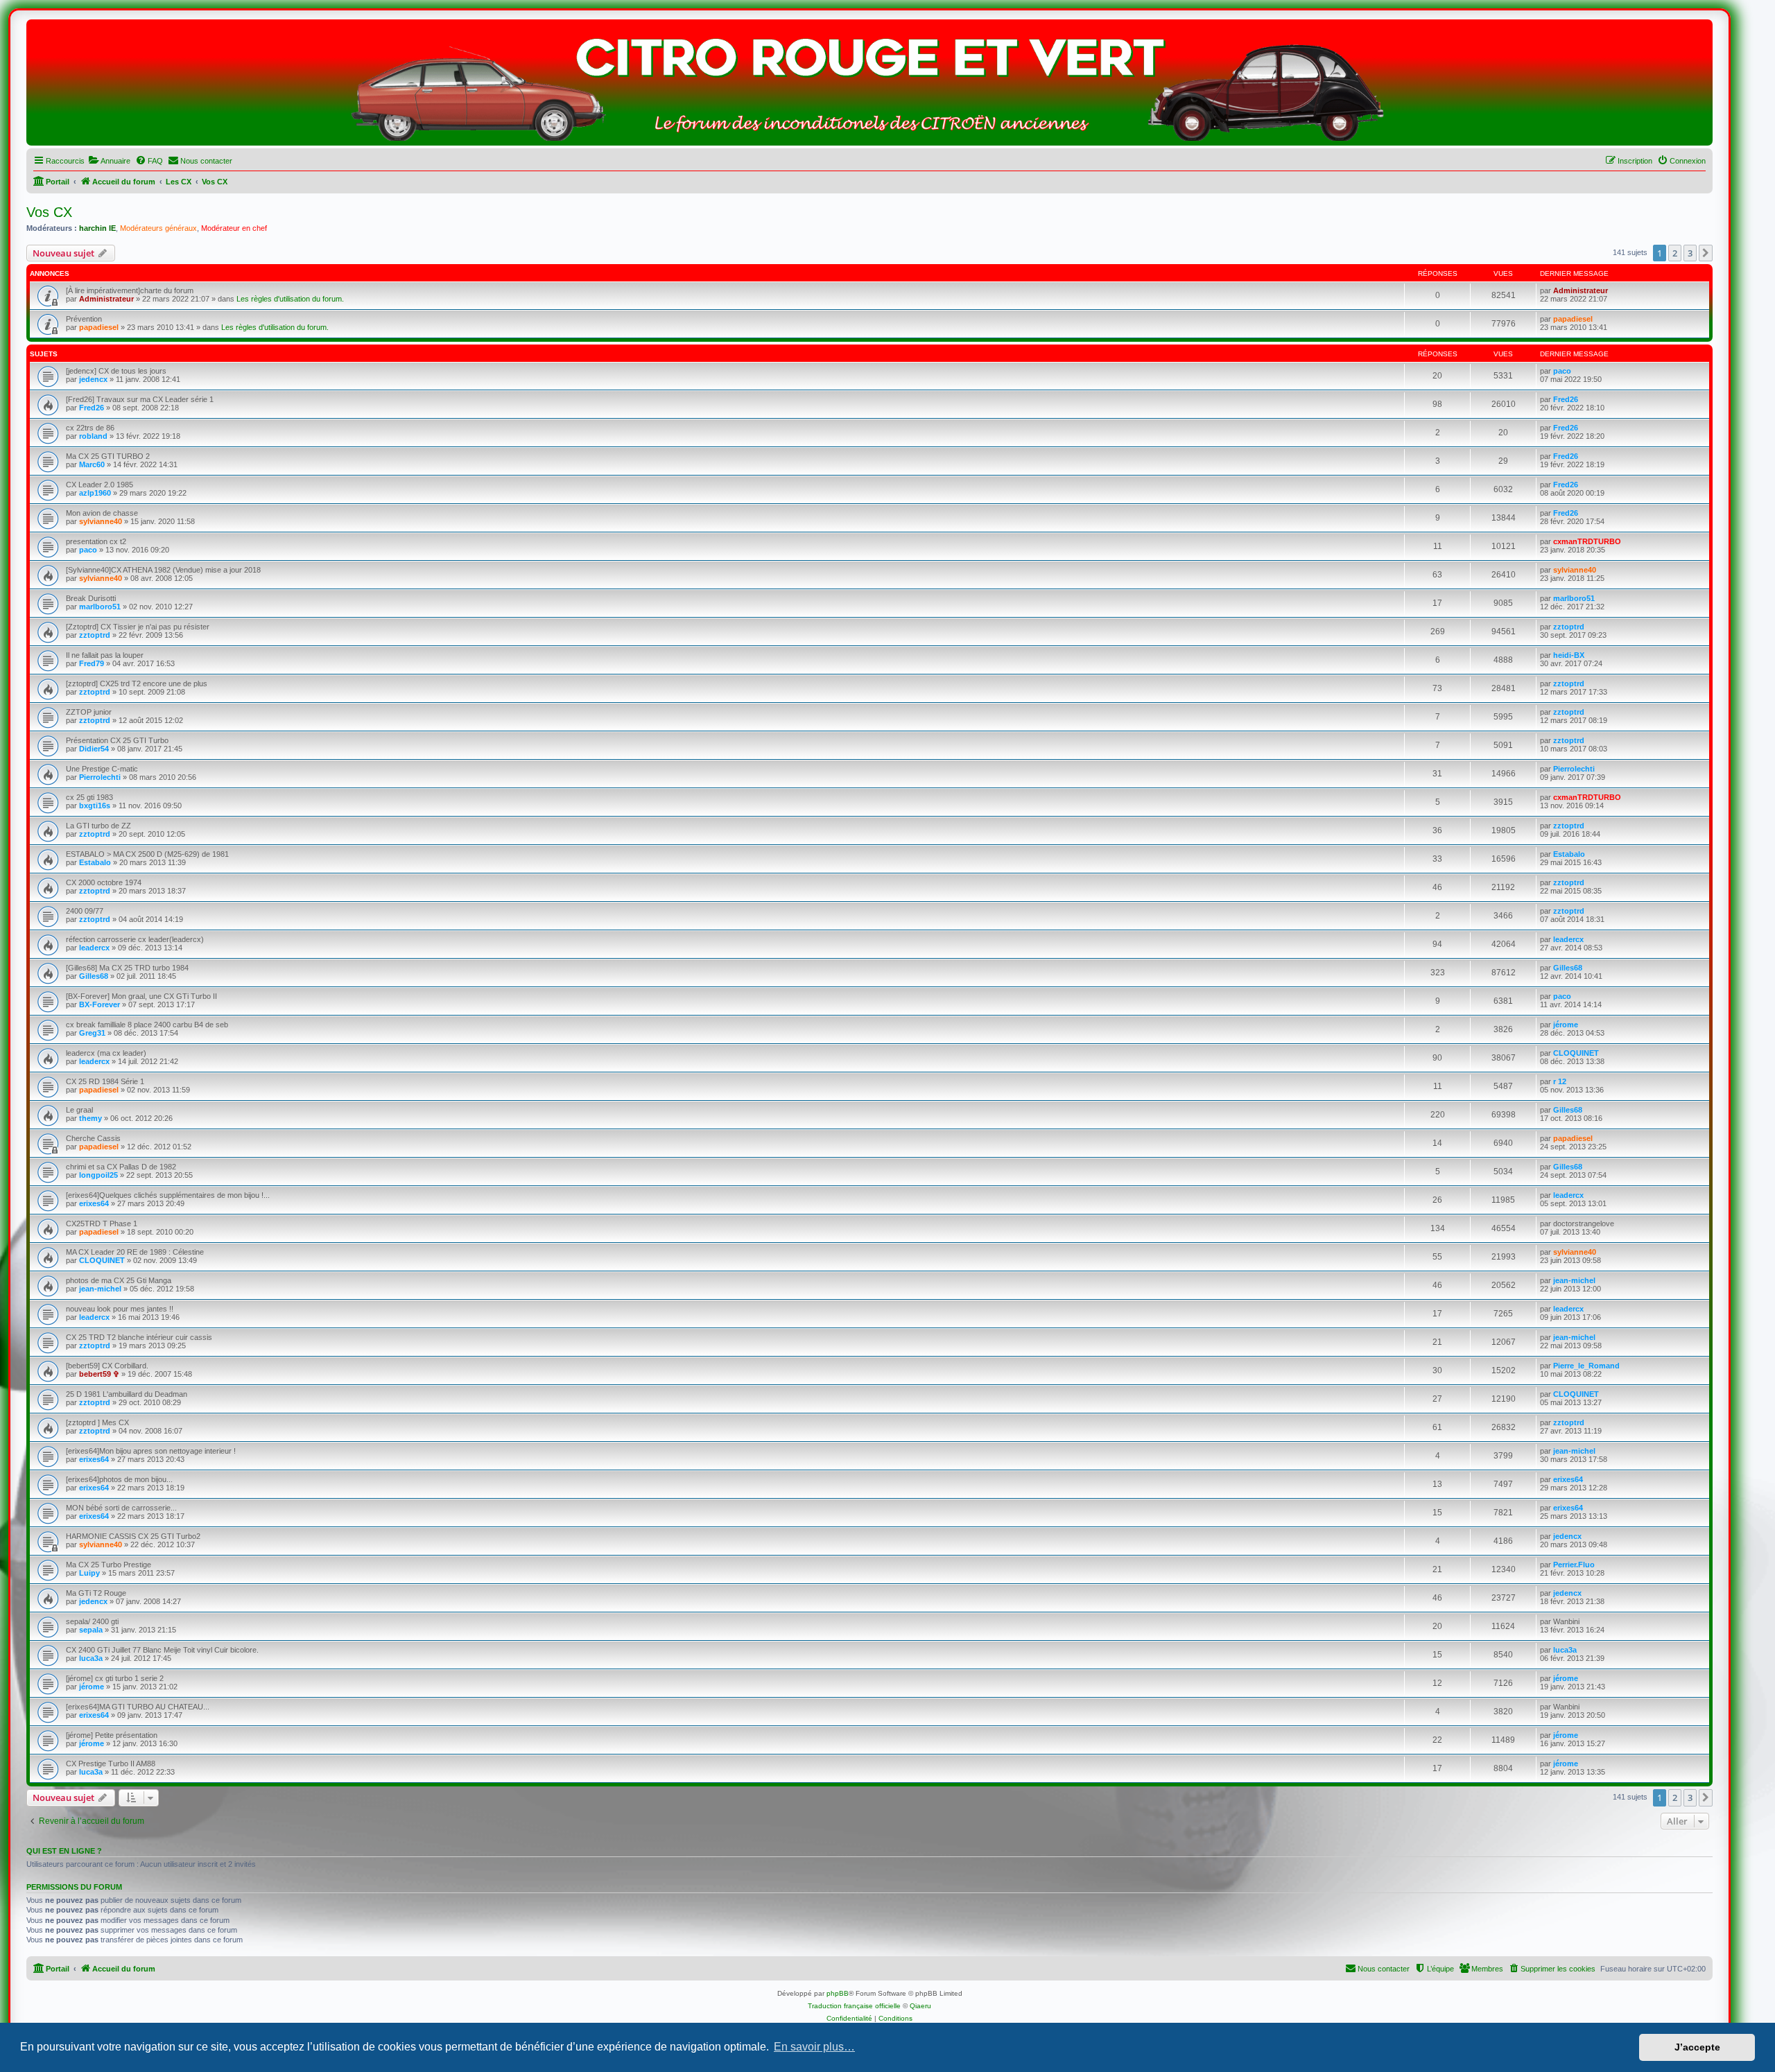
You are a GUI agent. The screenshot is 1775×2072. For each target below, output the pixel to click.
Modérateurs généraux (158, 228)
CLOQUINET (1576, 1053)
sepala (91, 1630)
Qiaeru (920, 2006)
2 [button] (1675, 253)
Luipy (89, 1573)
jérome (1566, 1025)
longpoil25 (98, 1175)
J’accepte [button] (1697, 2047)
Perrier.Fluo (1574, 1565)
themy (90, 1118)
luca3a (91, 1658)
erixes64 (94, 1203)
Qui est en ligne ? (64, 1851)
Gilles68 (94, 976)
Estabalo (95, 862)
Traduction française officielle (854, 2006)
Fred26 (92, 408)
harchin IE (97, 228)
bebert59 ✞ (99, 1374)
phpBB (838, 1993)
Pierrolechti (100, 777)
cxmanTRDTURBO (1587, 541)
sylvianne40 (101, 521)
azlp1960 (95, 493)
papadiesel (99, 327)
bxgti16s (95, 806)
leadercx (94, 948)
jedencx (93, 379)
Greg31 (92, 1033)
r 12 (1560, 1081)
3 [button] (1690, 253)
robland (93, 436)
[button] (1706, 253)
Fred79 (92, 663)
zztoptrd (95, 635)
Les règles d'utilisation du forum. (290, 299)
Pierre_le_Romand (1586, 1366)
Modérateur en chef (234, 228)
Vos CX (49, 212)
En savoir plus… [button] (814, 2047)
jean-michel (100, 1289)
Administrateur (106, 299)
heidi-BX (1569, 655)
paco (1562, 371)
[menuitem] (109, 161)
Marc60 (92, 464)
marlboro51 (100, 607)
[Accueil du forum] (869, 86)
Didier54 (94, 749)
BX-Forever (99, 1004)
